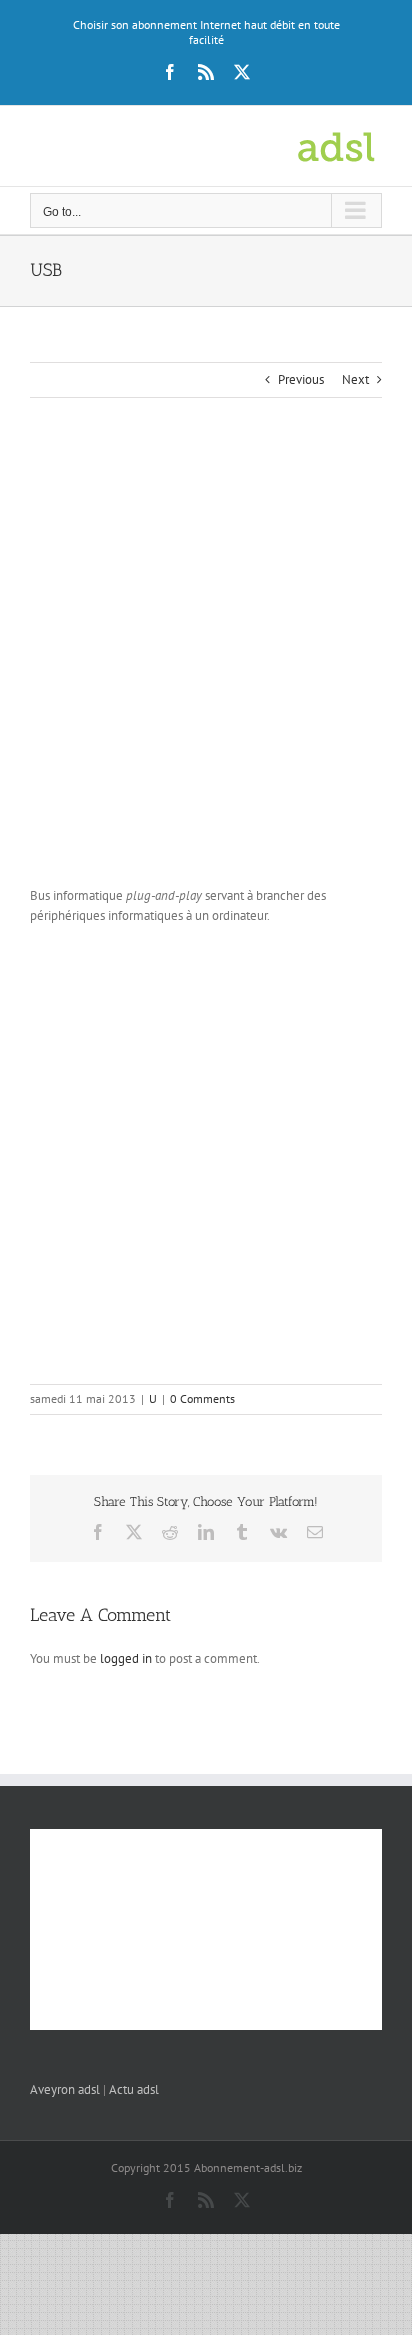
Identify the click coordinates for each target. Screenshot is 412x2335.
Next (355, 379)
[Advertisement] (206, 664)
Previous (301, 379)
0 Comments (202, 1398)
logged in (126, 1658)
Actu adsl (134, 2089)
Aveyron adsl (65, 2089)
